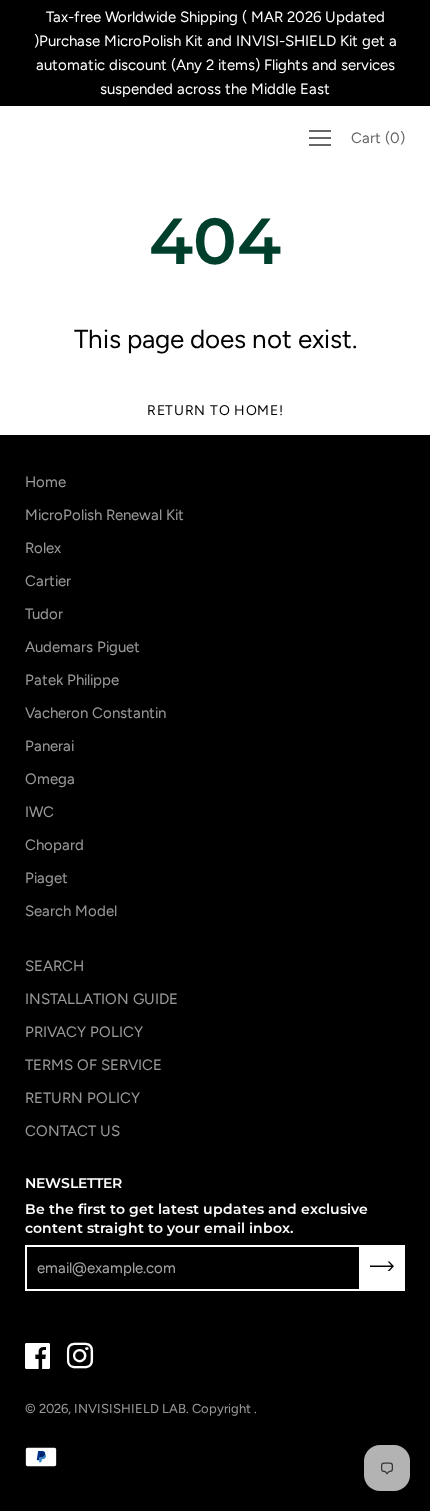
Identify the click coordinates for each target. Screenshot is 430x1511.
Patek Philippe (72, 680)
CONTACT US (72, 1131)
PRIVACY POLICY (84, 1032)
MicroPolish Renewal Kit (104, 515)
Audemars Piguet (82, 647)
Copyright (223, 1408)
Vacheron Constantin (95, 713)
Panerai (49, 746)
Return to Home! (215, 410)
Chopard (54, 845)
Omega (50, 779)
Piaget (46, 878)
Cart (378, 138)
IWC (39, 812)
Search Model (71, 911)
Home (45, 482)
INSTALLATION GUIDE (101, 999)
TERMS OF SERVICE (93, 1065)
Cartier (48, 581)
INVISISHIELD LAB (130, 1408)
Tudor (44, 614)
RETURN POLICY (82, 1098)
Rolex (43, 548)
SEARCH (54, 966)
